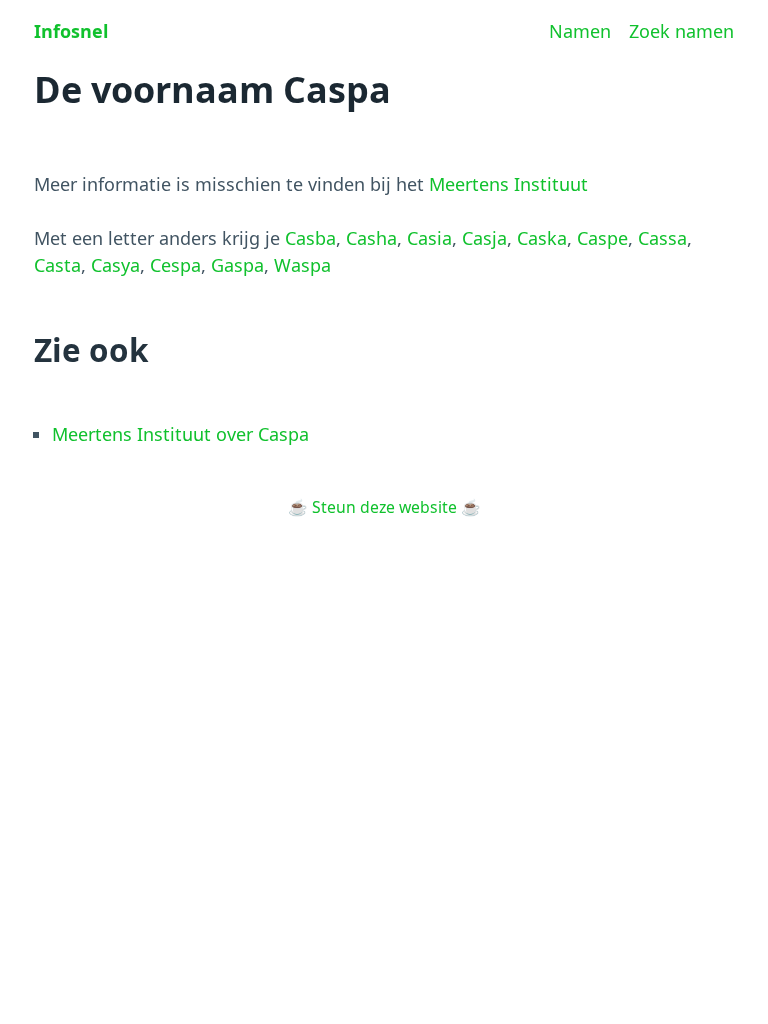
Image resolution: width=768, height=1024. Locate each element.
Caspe (602, 238)
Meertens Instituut (508, 184)
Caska (542, 238)
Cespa (175, 265)
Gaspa (237, 265)
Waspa (302, 265)
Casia (429, 238)
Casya (115, 265)
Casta (57, 265)
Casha (371, 238)
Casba (310, 238)
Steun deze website (384, 507)
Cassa (662, 238)
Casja (484, 238)
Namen (580, 31)
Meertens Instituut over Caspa (180, 434)
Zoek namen (681, 31)
